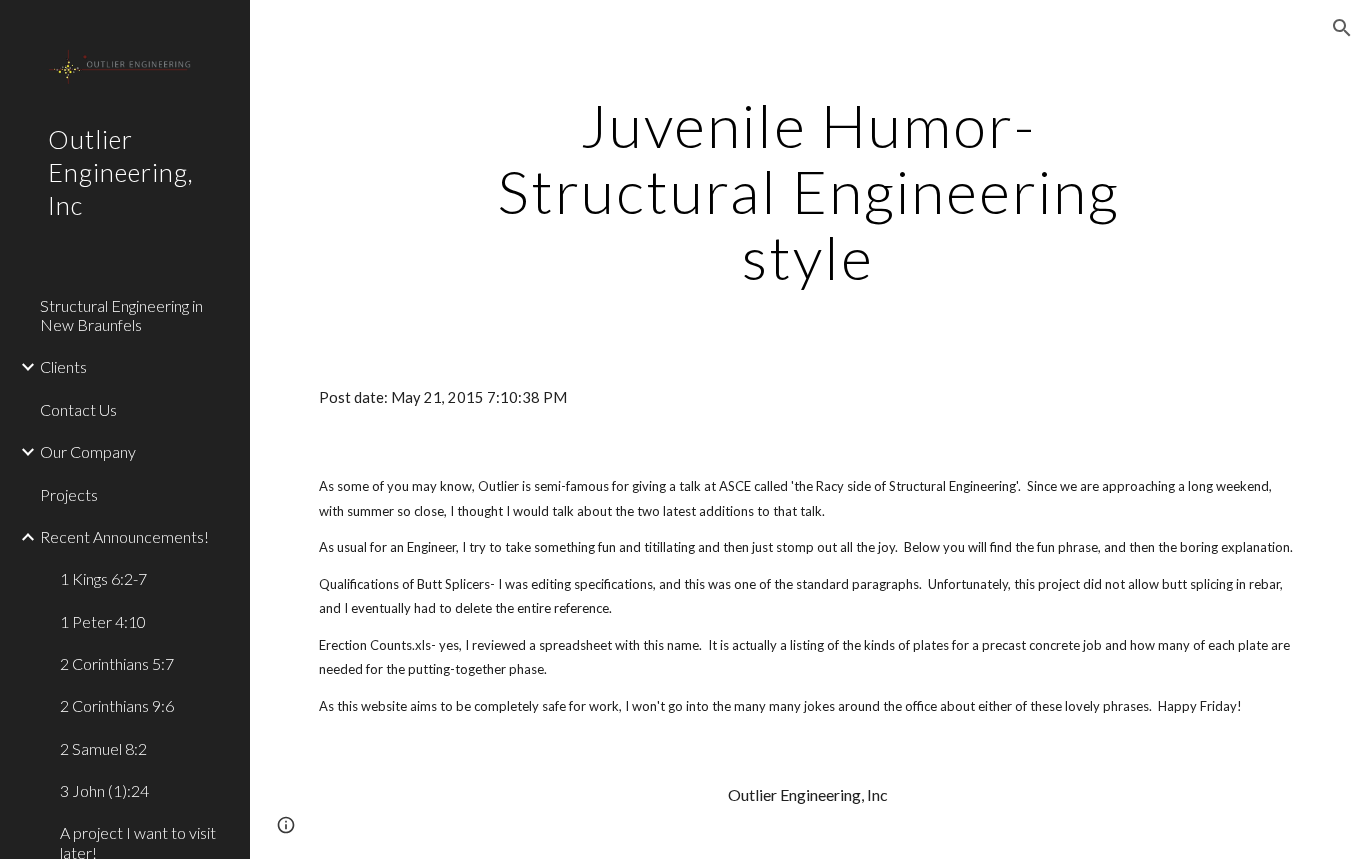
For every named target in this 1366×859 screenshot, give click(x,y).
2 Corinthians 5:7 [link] (117, 663)
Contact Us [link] (78, 409)
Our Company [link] (88, 451)
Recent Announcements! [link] (124, 536)
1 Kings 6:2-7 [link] (103, 578)
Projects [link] (69, 494)
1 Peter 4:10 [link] (103, 621)
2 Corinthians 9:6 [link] (117, 705)
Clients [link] (63, 366)
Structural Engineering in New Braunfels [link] (121, 315)
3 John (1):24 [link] (104, 790)
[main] (808, 191)
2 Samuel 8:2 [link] (103, 748)
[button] (1342, 28)
